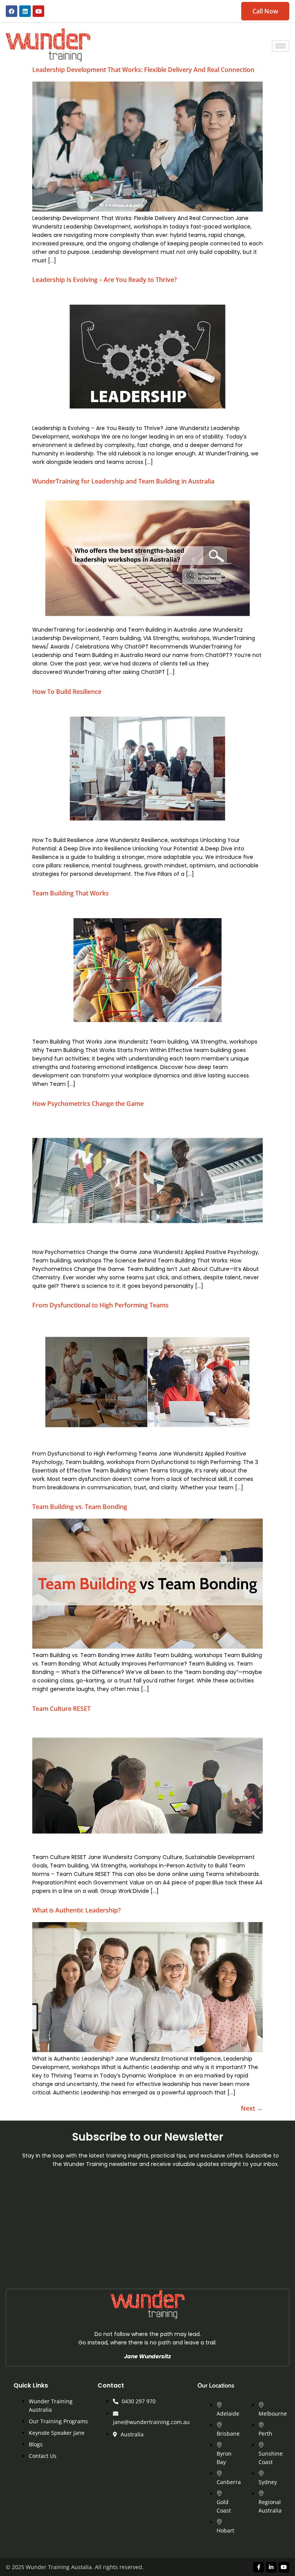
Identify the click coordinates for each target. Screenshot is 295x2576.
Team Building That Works (70, 893)
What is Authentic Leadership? (76, 1910)
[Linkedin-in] (271, 2567)
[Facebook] (12, 11)
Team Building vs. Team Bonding (80, 1507)
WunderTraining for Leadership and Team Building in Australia (123, 481)
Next (252, 2108)
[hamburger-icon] (281, 46)
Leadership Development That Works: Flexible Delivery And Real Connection (143, 70)
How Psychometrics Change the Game (88, 1104)
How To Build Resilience (67, 692)
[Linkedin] (25, 11)
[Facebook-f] (259, 2567)
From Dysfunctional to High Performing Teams (100, 1305)
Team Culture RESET (61, 1709)
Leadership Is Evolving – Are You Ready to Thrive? (104, 280)
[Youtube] (38, 11)
